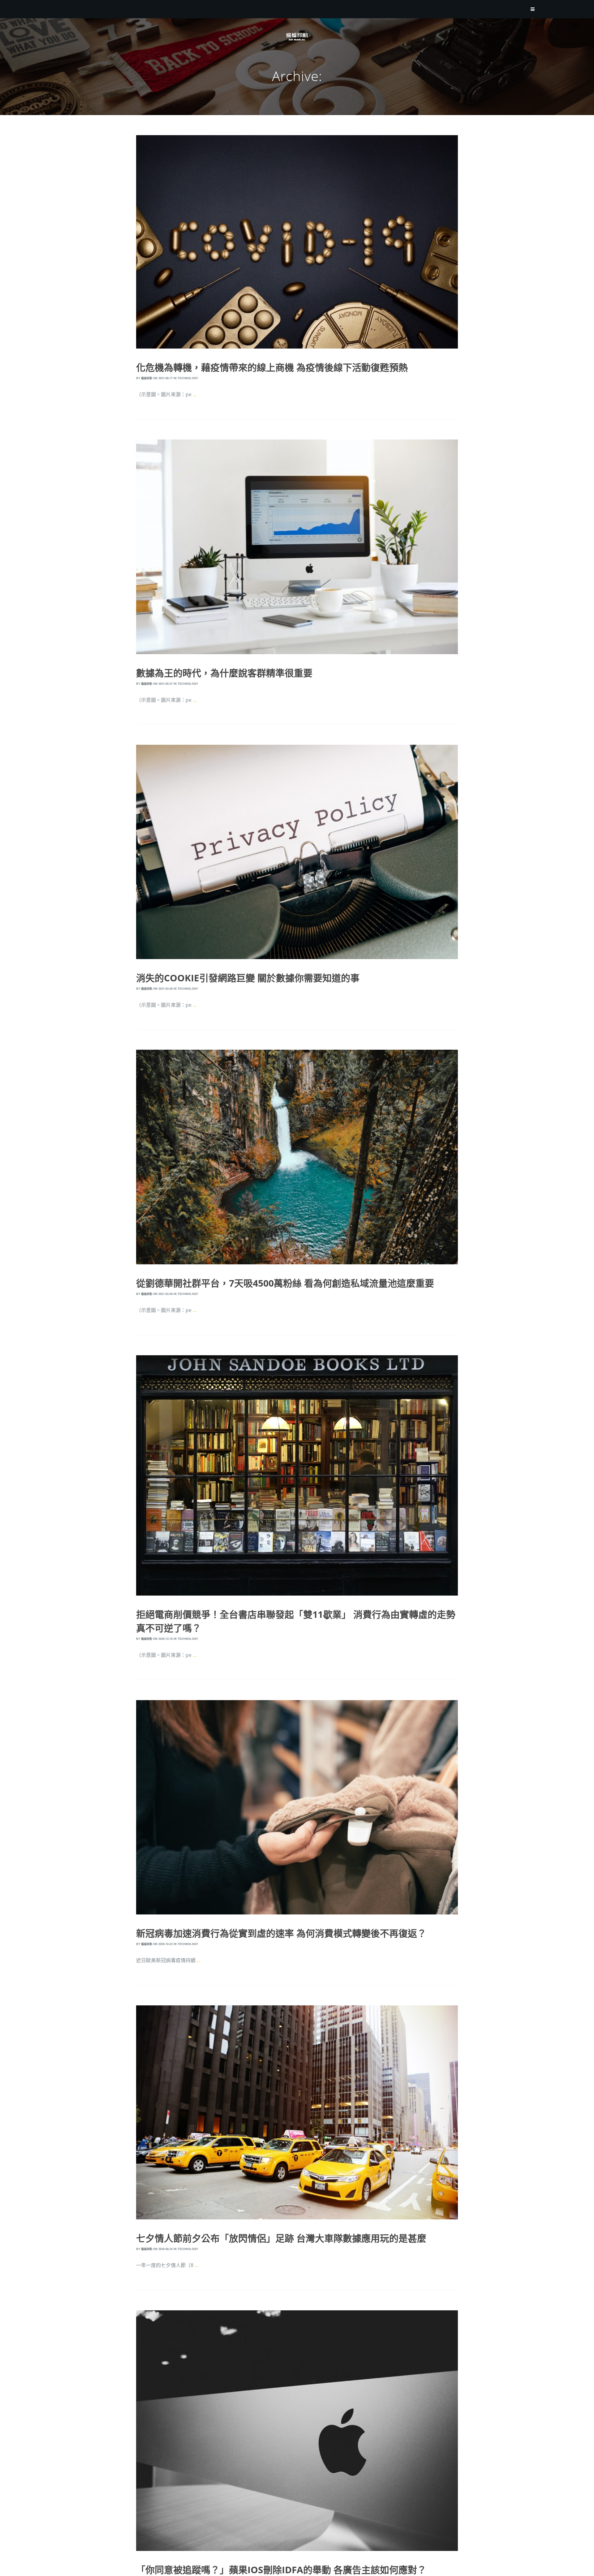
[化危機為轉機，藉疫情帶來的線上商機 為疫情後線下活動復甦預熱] (297, 242)
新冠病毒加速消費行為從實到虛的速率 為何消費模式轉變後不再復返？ (281, 1933)
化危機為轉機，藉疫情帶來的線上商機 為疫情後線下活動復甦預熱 (272, 367)
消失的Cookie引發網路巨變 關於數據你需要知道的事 (248, 978)
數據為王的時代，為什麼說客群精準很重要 (224, 673)
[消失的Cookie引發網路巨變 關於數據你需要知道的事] (297, 852)
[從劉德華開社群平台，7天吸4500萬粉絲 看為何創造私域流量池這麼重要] (297, 1157)
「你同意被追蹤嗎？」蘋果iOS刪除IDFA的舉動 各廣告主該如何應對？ (281, 2570)
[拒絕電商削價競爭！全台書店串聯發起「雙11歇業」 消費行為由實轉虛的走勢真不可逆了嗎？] (297, 1475)
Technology (188, 378)
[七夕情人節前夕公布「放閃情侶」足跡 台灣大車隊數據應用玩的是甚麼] (297, 2112)
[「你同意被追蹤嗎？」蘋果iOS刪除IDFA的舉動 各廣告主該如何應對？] (297, 2431)
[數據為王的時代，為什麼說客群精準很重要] (297, 547)
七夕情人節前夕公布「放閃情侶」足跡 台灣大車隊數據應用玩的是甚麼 (281, 2238)
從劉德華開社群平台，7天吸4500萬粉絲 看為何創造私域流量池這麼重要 (285, 1283)
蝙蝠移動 (147, 378)
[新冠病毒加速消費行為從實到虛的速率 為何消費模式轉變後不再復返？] (297, 1807)
